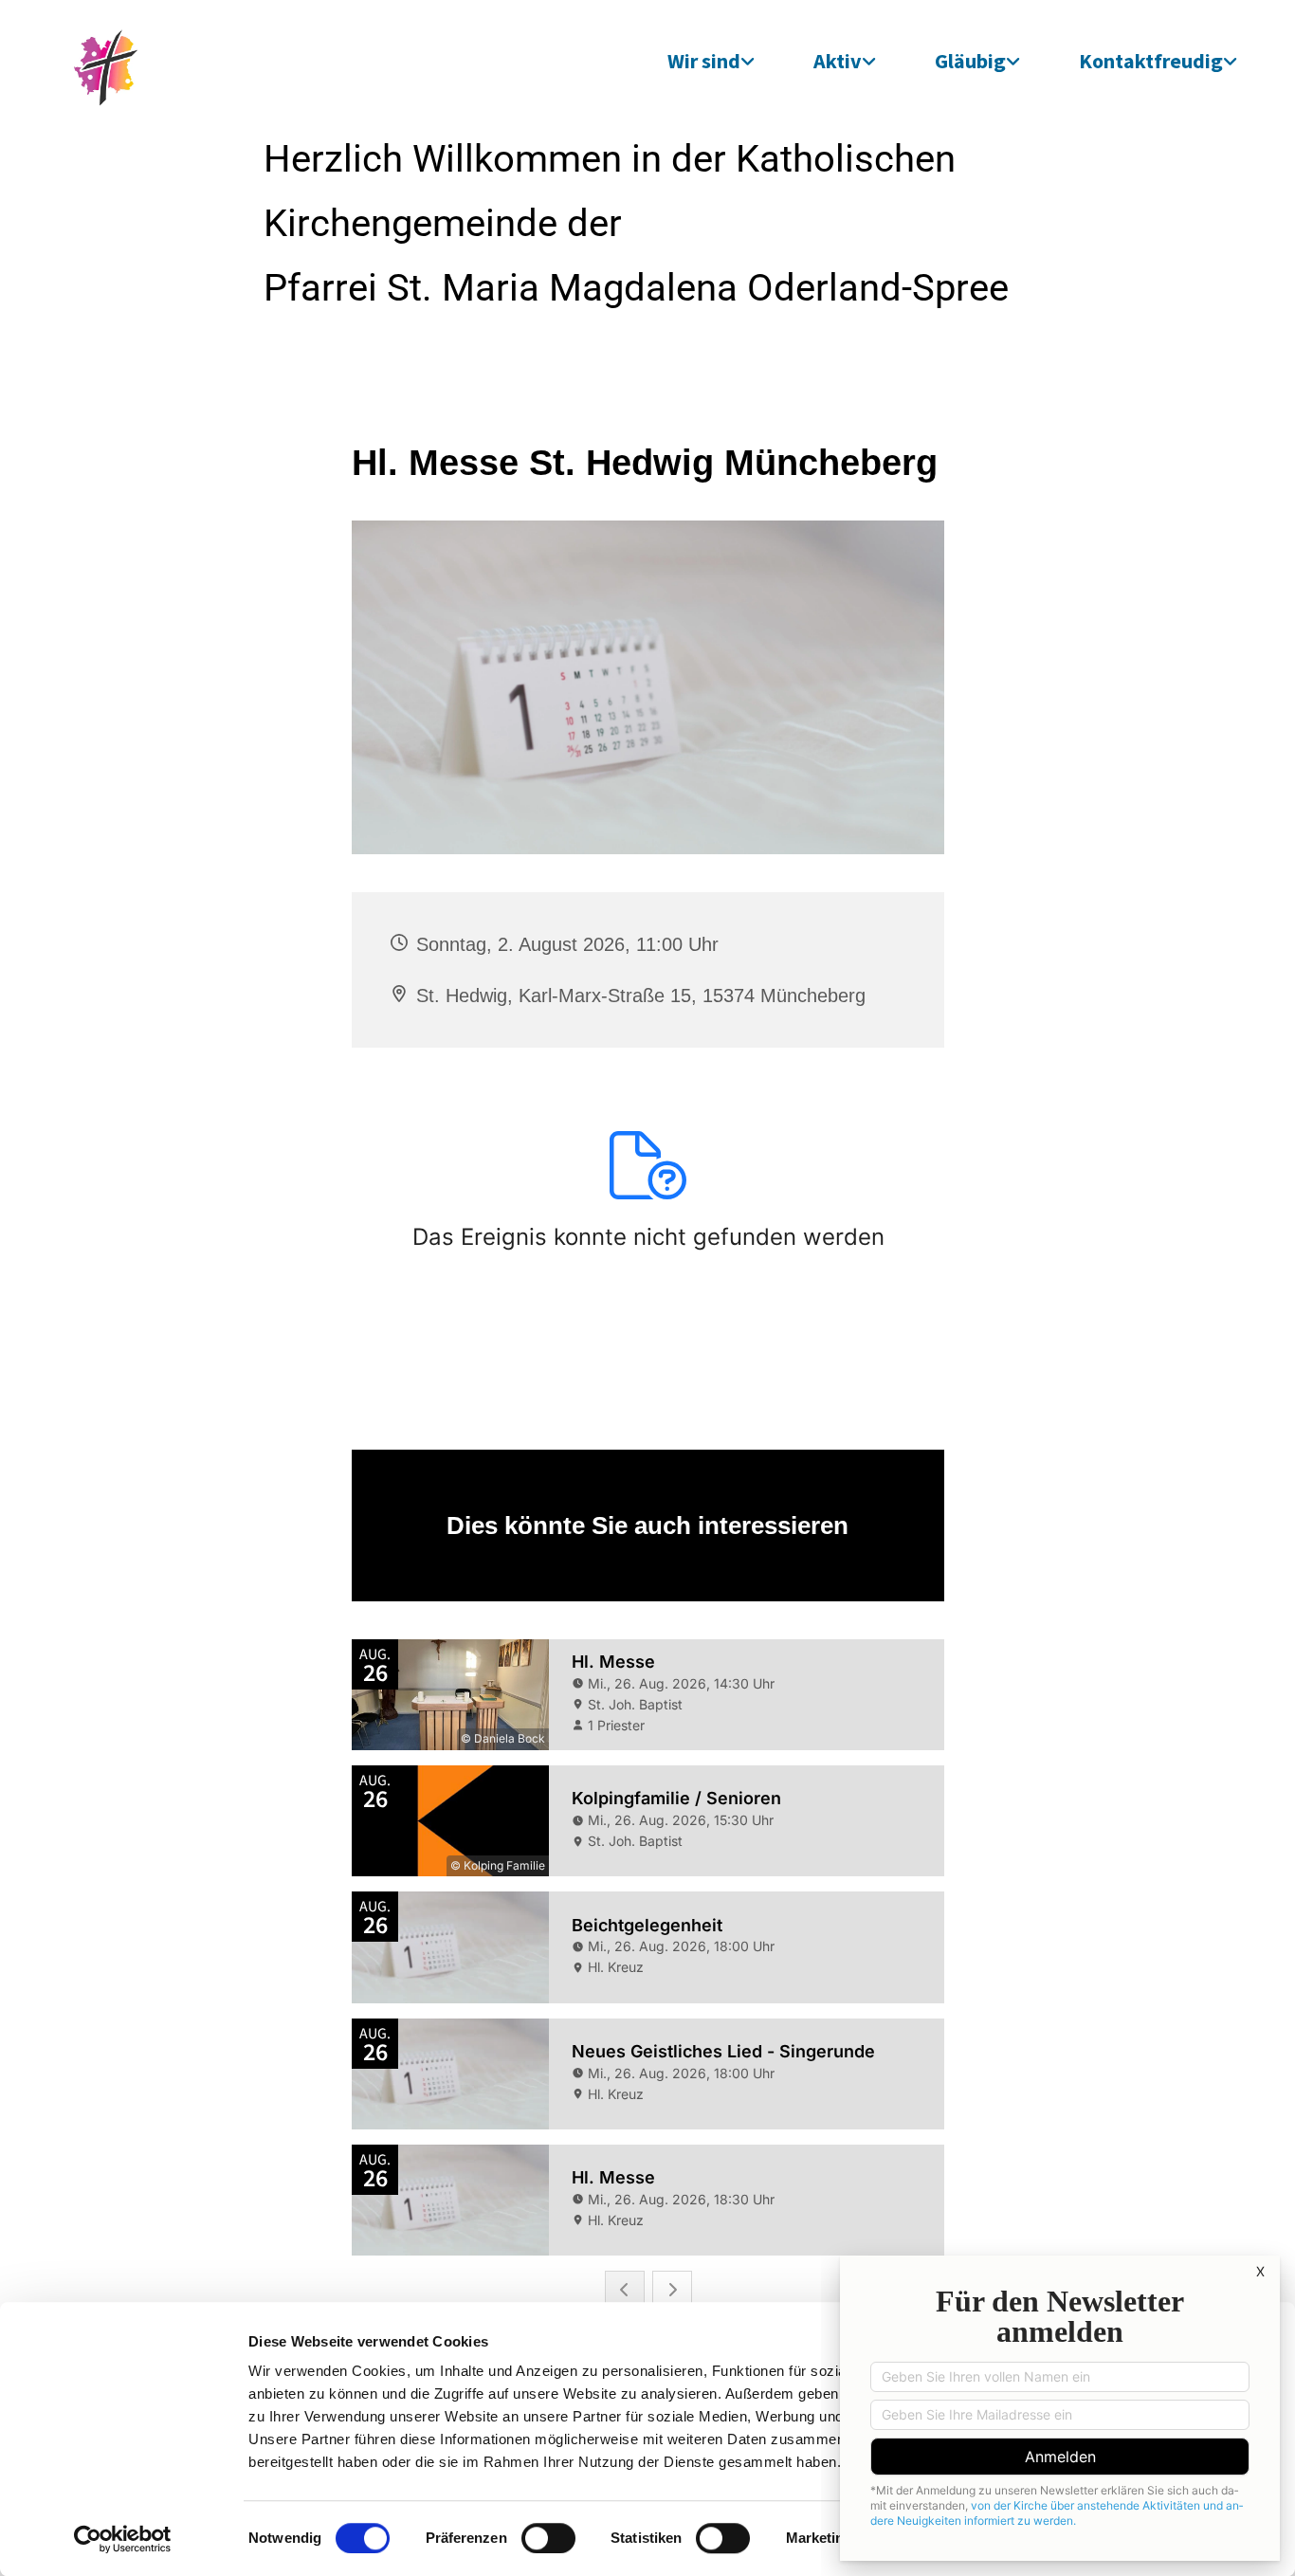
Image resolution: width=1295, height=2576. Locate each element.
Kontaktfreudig (1151, 61)
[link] (711, 61)
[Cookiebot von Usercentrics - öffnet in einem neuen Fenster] (123, 2539)
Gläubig (970, 61)
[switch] (548, 2538)
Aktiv (838, 61)
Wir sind (704, 61)
